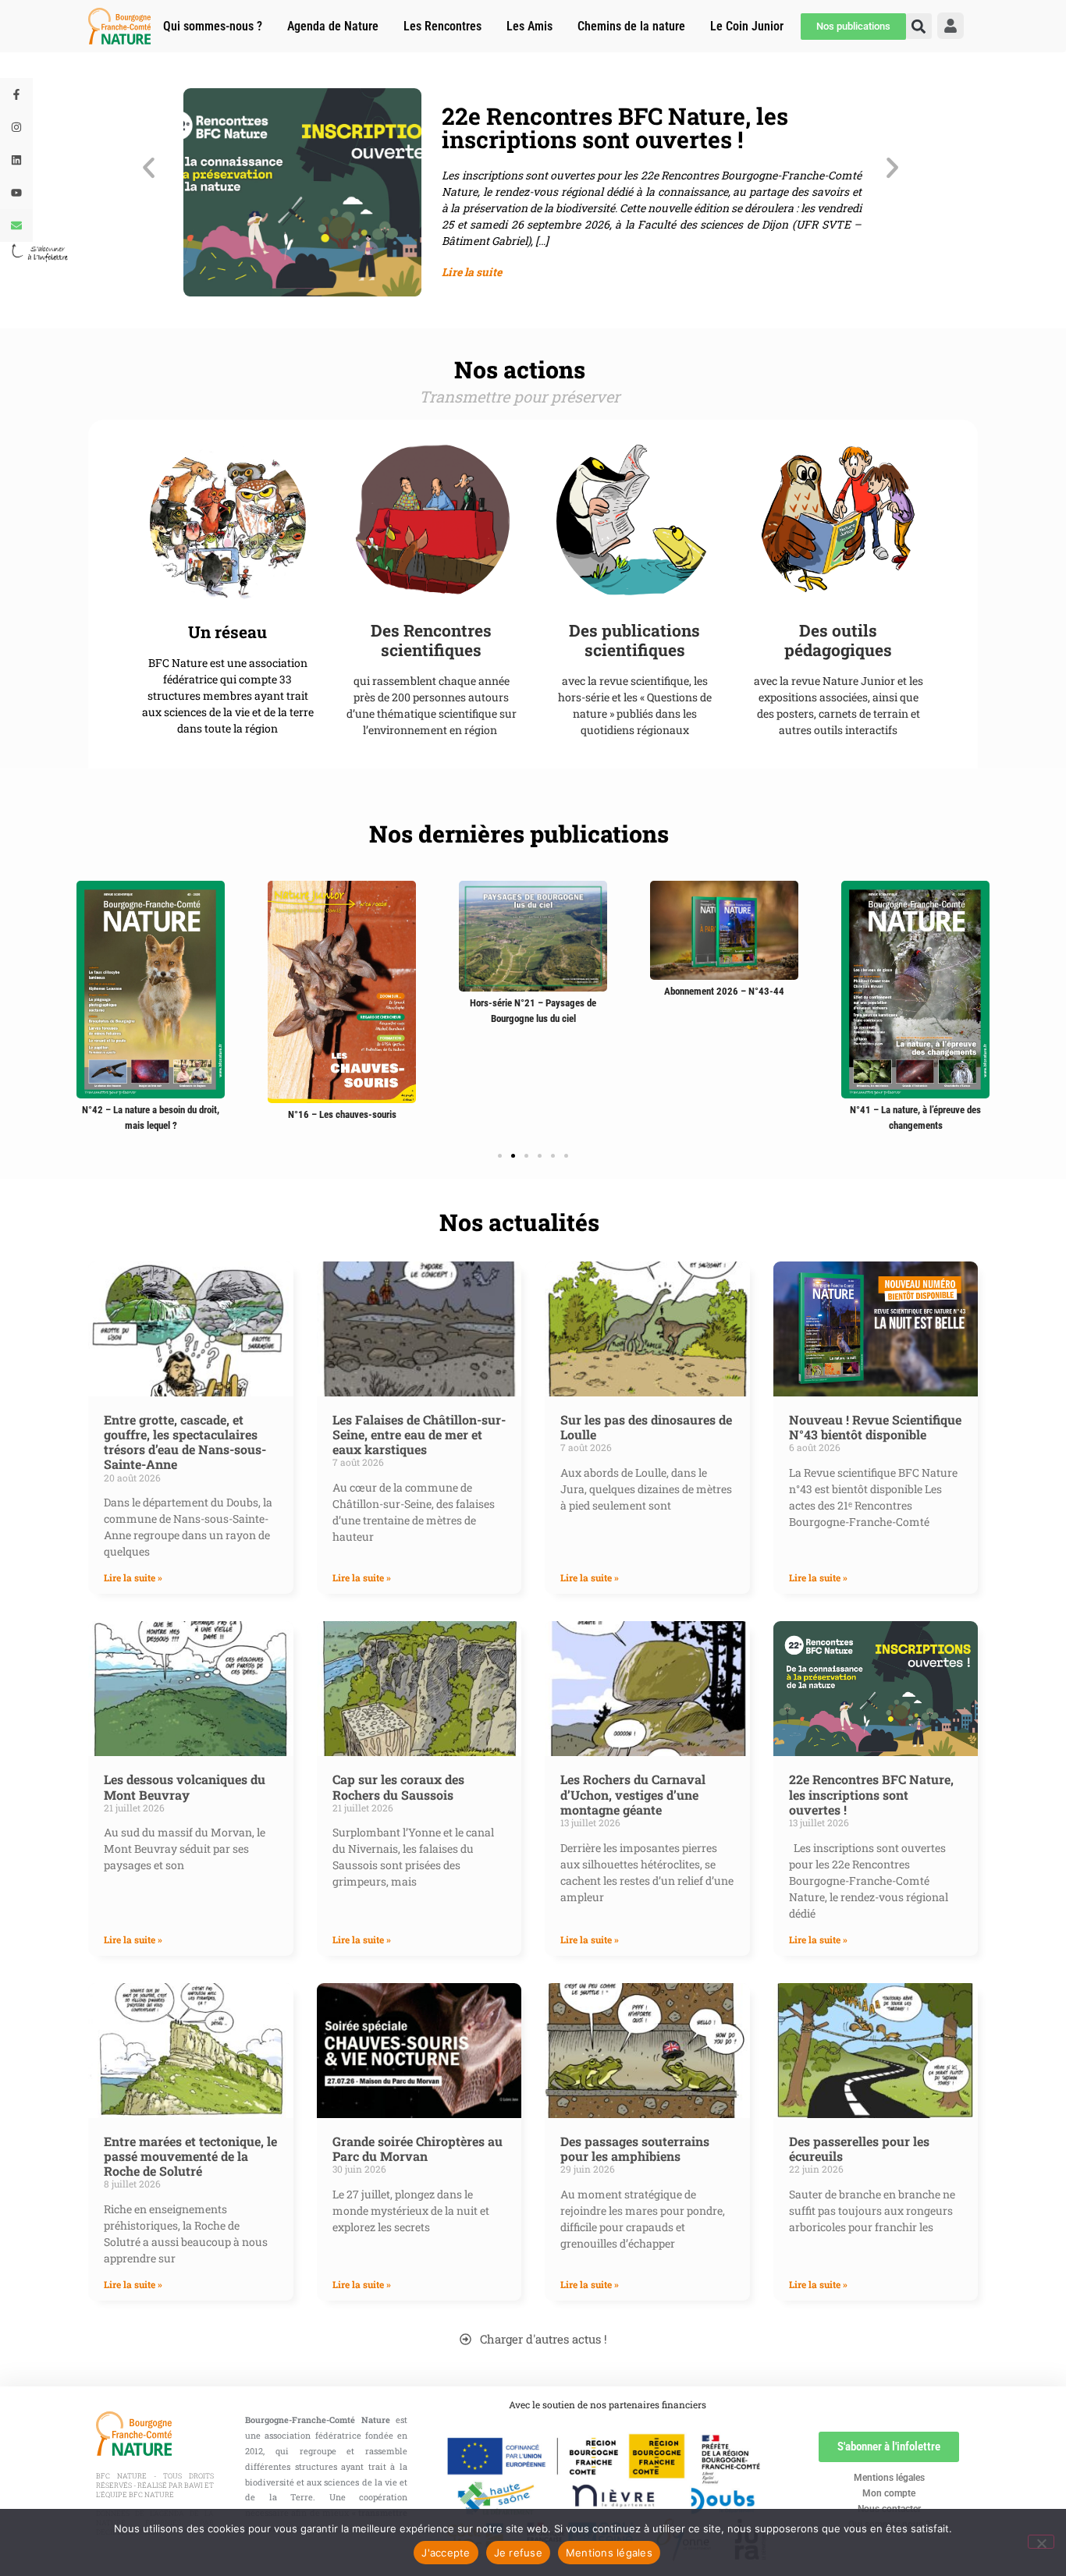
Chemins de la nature (631, 26)
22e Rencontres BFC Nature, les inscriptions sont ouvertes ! (871, 1794)
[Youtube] (16, 193)
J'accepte (446, 2553)
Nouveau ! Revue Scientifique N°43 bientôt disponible (875, 1427)
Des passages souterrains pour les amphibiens (635, 2148)
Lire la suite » (133, 1577)
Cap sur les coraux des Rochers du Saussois (398, 1787)
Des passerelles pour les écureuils (859, 2148)
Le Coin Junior (747, 26)
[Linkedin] (16, 160)
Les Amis (529, 26)
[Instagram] (16, 127)
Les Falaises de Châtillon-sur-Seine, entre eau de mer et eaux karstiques (419, 1434)
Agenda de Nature (333, 26)
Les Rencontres (442, 26)
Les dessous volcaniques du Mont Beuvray (185, 1787)
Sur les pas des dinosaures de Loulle (646, 1427)
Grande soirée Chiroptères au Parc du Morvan (418, 2148)
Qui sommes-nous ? (213, 26)
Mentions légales (889, 2478)
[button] (149, 168)
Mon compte (889, 2493)
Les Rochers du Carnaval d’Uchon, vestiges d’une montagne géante (633, 1794)
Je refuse (518, 2553)
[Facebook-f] (16, 94)
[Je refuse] (1041, 2542)
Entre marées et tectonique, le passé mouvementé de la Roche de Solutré (190, 2156)
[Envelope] (16, 225)
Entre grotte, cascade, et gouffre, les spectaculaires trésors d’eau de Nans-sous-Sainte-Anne (185, 1442)
